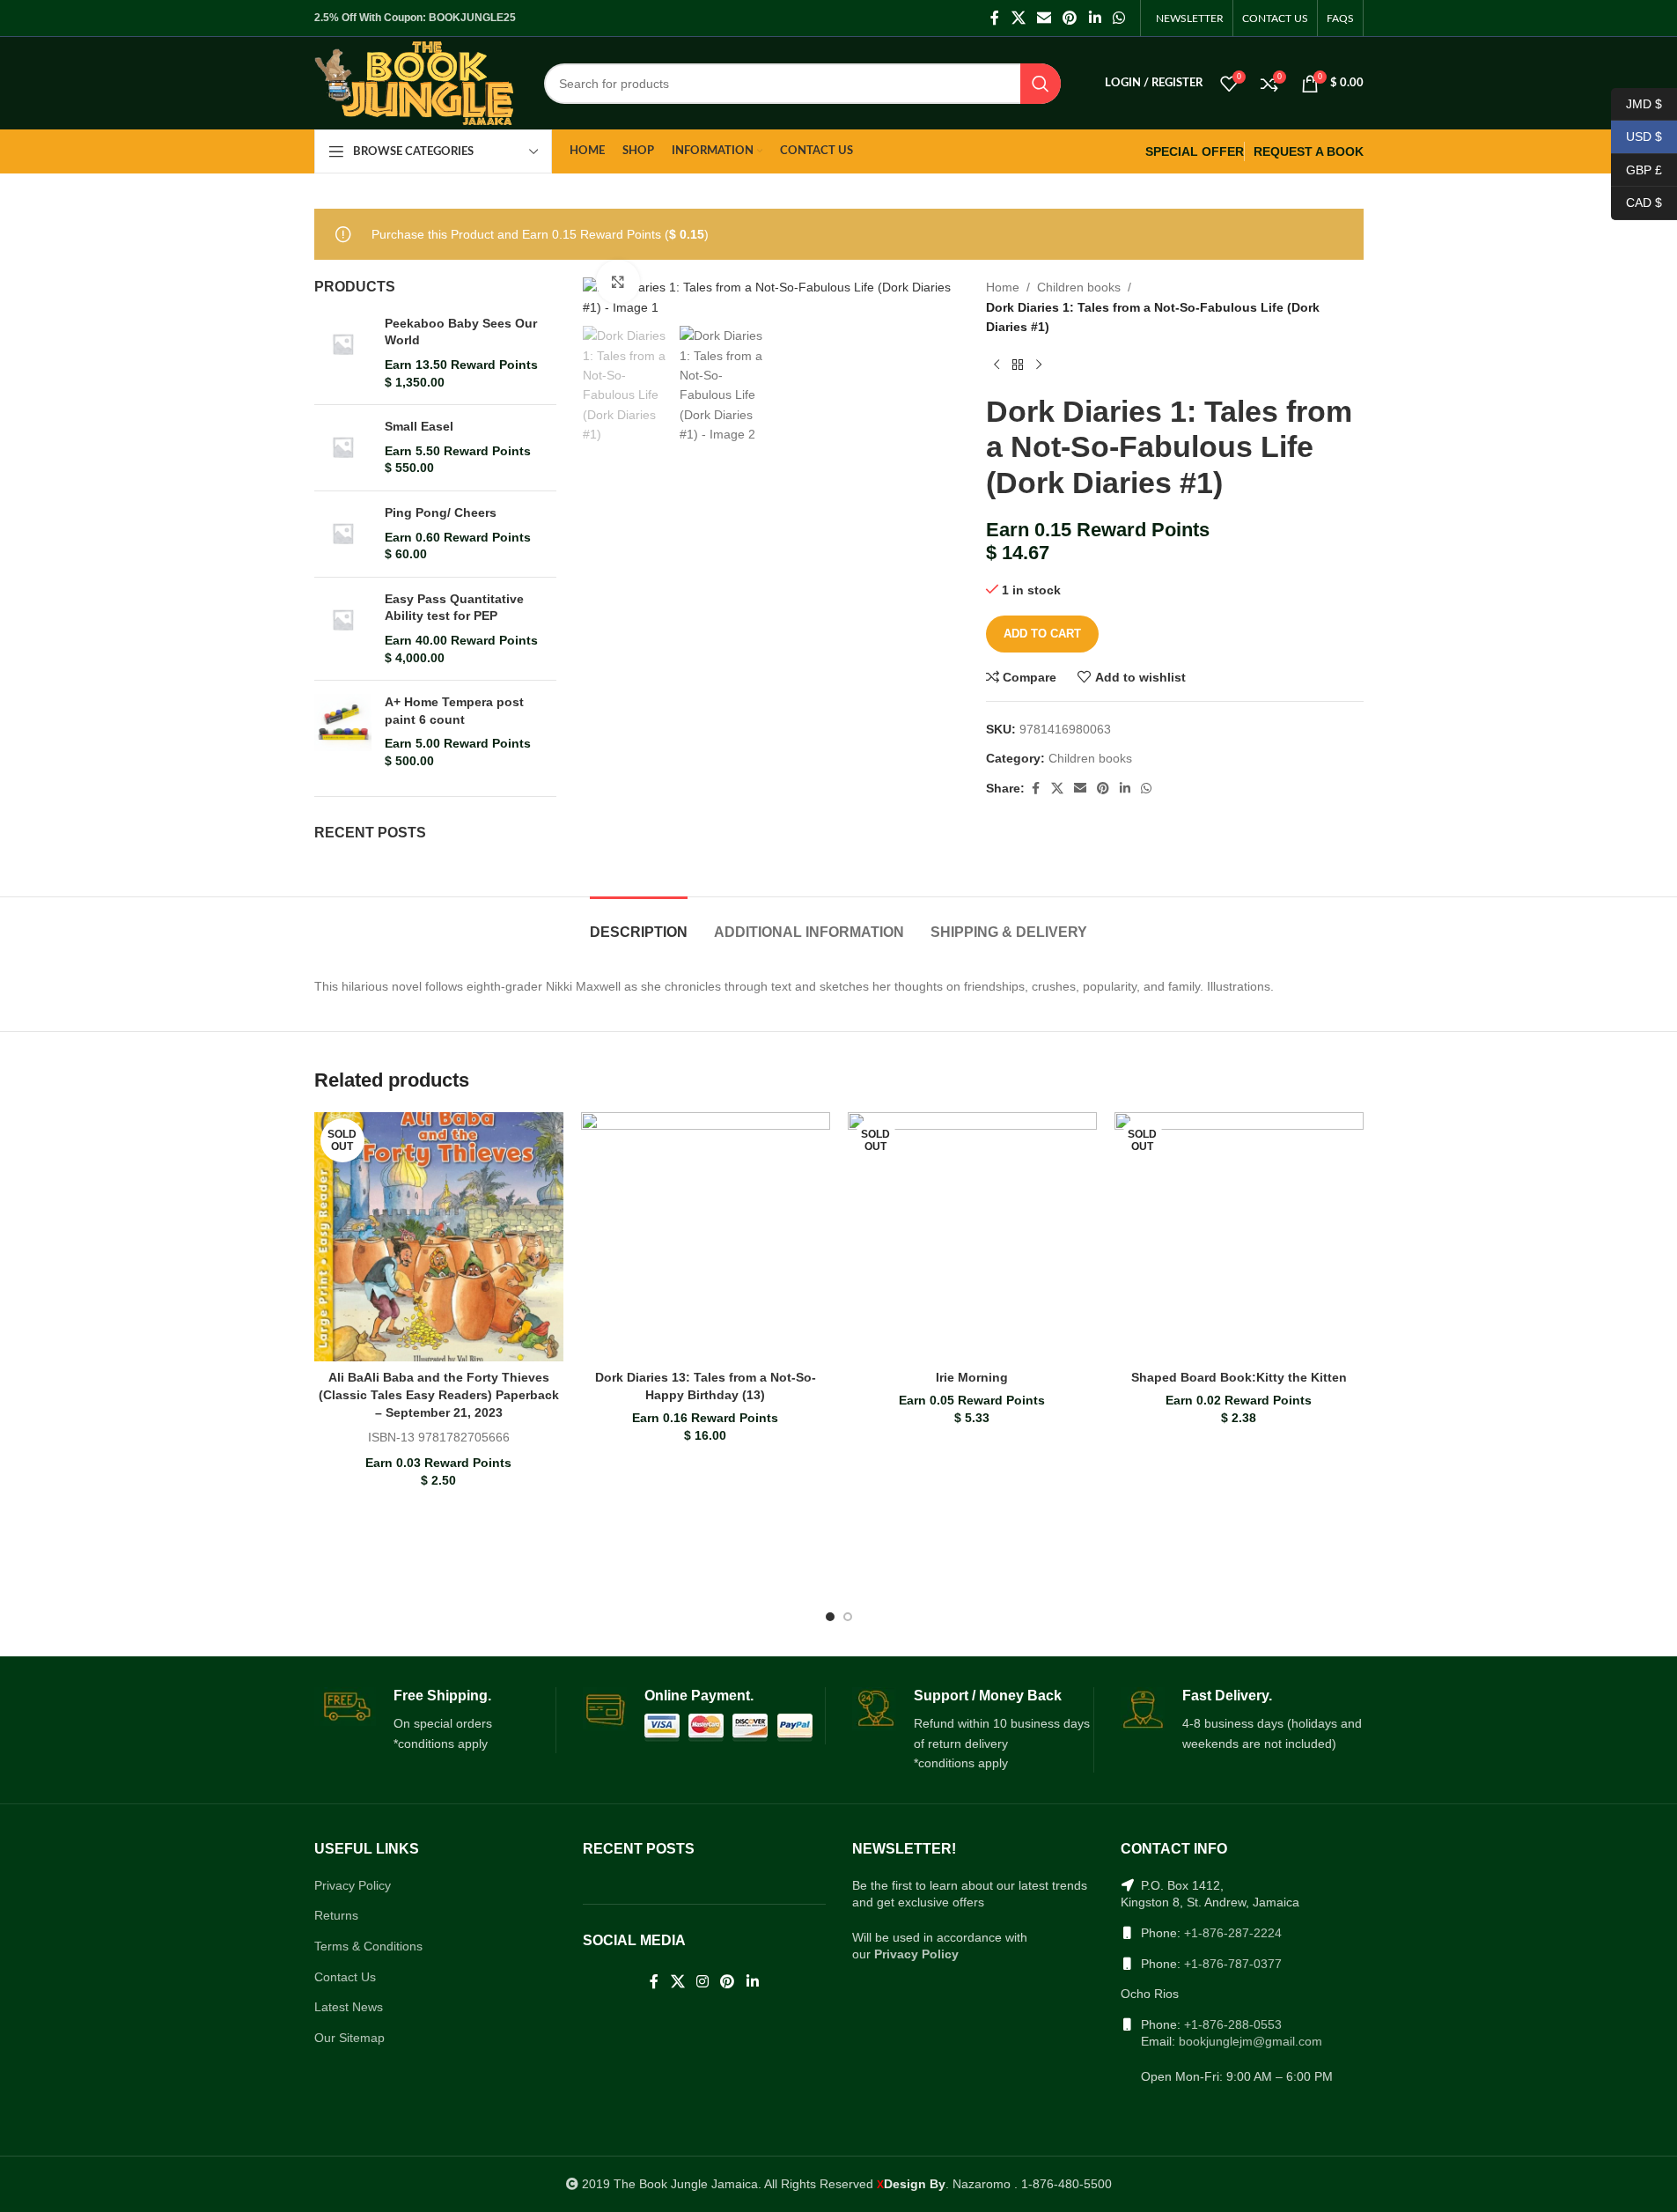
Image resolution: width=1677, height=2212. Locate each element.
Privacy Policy (353, 1885)
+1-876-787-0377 (1233, 1964)
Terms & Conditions (368, 1946)
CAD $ (1637, 203)
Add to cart (1042, 634)
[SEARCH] (1041, 84)
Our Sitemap (349, 2038)
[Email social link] (1044, 18)
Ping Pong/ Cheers (441, 512)
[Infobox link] (435, 1721)
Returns (336, 1915)
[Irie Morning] (972, 1237)
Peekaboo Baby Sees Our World (461, 332)
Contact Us (345, 1977)
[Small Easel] (343, 448)
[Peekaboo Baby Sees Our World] (343, 353)
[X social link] (1018, 18)
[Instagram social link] (702, 1982)
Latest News (349, 2007)
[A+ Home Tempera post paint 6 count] (343, 732)
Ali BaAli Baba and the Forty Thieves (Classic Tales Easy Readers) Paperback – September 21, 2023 (439, 1394)
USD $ (1637, 136)
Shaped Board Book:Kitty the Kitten (1239, 1377)
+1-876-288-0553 (1233, 2024)
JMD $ (1637, 103)
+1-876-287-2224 (1233, 1933)
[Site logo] (414, 82)
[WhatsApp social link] (1118, 18)
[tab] (639, 923)
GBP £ (1637, 169)
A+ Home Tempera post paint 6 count (454, 711)
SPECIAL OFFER (1195, 151)
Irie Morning (972, 1377)
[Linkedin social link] (1095, 18)
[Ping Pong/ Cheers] (343, 534)
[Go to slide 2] (848, 1617)
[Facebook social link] (995, 18)
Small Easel (419, 426)
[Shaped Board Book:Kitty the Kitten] (1239, 1237)
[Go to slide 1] (830, 1617)
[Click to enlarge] (618, 282)
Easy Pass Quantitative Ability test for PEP (454, 608)
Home (1003, 287)
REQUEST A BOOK (1309, 151)
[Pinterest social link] (1070, 18)
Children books (1079, 287)
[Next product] (1039, 365)
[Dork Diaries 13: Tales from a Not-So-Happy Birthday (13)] (706, 1237)
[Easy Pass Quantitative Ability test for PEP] (343, 629)
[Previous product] (997, 365)
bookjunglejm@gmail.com (1250, 2041)
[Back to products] (1018, 365)
